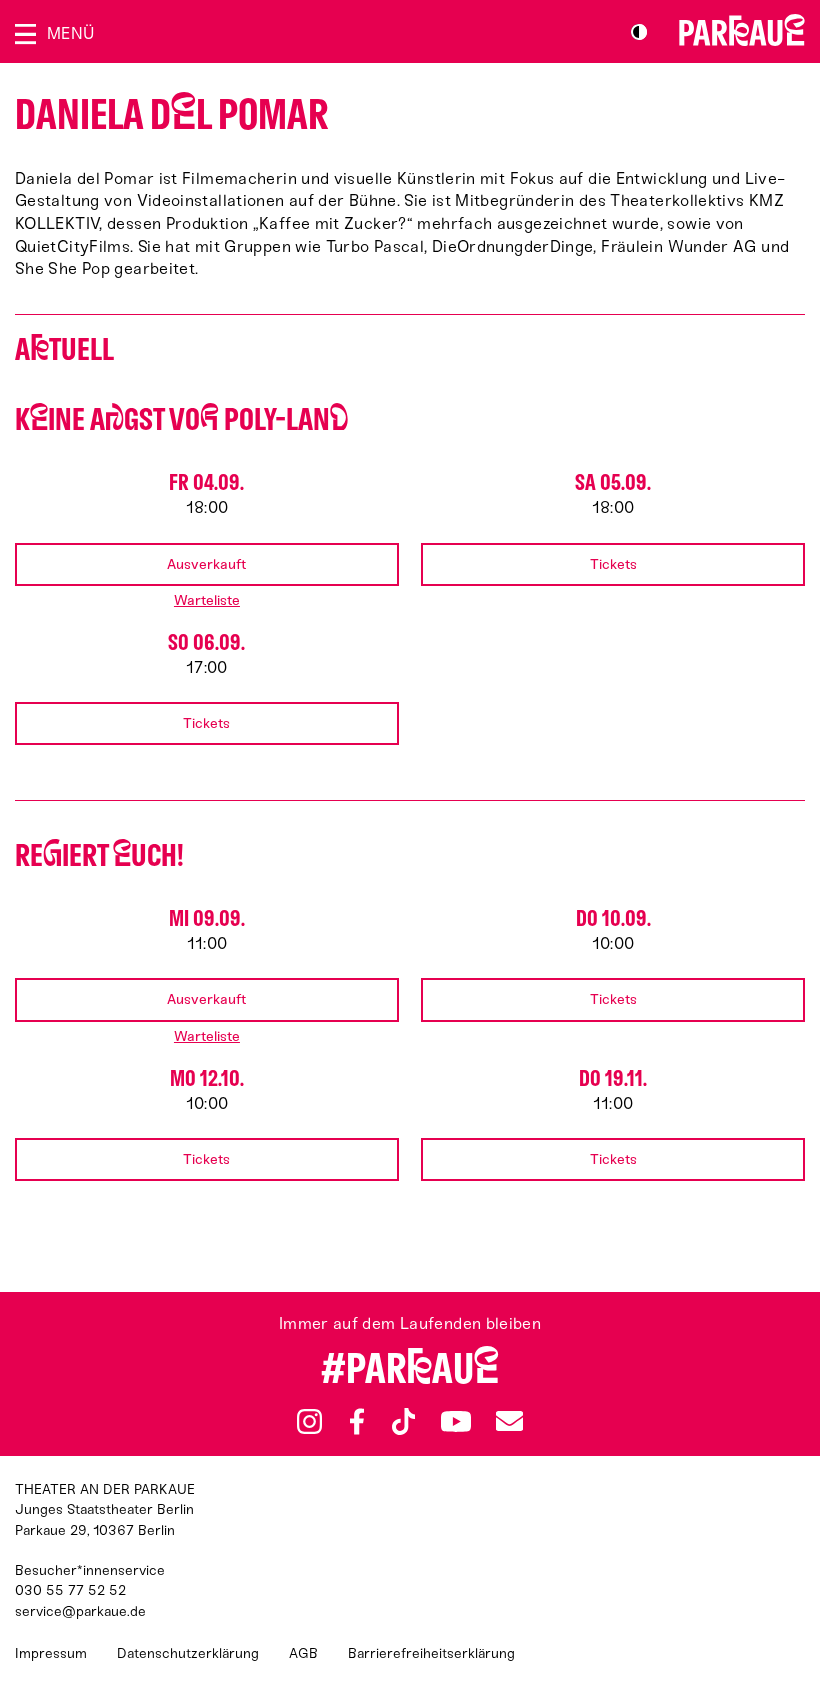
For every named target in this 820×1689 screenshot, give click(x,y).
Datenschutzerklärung (188, 1653)
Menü (70, 33)
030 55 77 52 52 (70, 1590)
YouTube (455, 1421)
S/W (639, 32)
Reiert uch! (99, 855)
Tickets (613, 564)
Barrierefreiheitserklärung (431, 1653)
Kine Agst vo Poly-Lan (181, 419)
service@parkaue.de (80, 1611)
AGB (303, 1653)
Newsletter (509, 1421)
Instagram (309, 1421)
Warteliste (207, 600)
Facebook (357, 1422)
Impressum (51, 1653)
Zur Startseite (742, 30)
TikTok (403, 1422)
